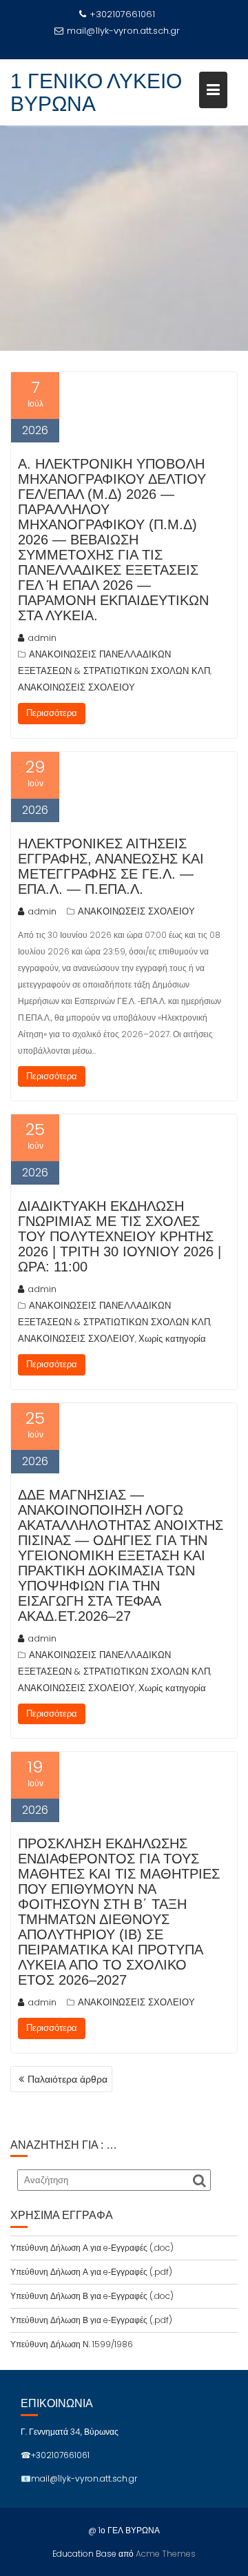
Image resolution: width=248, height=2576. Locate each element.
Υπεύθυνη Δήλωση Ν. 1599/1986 (72, 2344)
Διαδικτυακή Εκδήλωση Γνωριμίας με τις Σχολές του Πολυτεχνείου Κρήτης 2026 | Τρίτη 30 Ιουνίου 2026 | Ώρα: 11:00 (120, 1236)
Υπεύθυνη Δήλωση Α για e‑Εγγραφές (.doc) (92, 2248)
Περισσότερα (52, 713)
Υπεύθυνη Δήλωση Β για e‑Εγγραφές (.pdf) (91, 2320)
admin (42, 638)
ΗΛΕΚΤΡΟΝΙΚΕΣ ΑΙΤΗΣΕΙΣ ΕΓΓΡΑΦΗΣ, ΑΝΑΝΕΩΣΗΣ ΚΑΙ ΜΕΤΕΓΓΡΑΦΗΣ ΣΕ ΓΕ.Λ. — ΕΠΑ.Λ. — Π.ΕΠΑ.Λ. (111, 866)
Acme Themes (166, 2554)
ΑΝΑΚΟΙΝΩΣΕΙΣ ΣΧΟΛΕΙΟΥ (76, 687)
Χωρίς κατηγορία (172, 1339)
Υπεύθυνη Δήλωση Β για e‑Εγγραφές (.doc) (92, 2296)
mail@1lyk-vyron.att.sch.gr (123, 31)
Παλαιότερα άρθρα (68, 2079)
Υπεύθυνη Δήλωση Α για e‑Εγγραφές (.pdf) (91, 2272)
